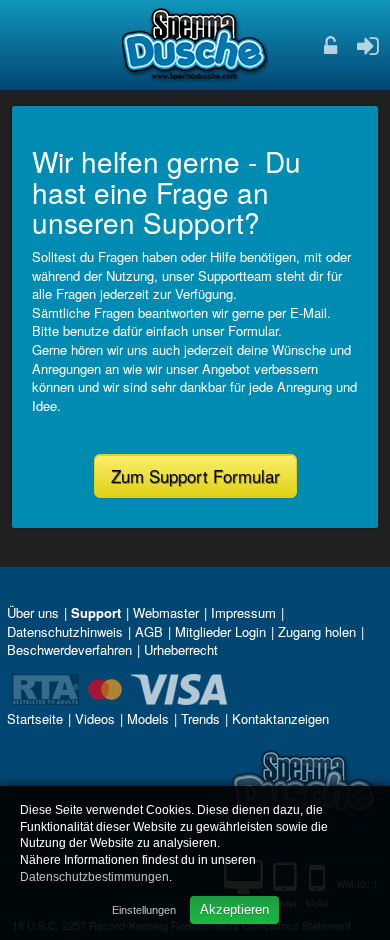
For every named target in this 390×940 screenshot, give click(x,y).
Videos (95, 718)
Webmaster (166, 612)
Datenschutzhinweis (65, 631)
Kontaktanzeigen (280, 718)
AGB (149, 631)
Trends (200, 718)
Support (96, 612)
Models (148, 718)
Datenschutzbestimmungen (94, 877)
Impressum (243, 612)
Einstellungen (144, 910)
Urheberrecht (181, 649)
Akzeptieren (234, 909)
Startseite (35, 718)
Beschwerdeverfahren (69, 649)
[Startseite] (195, 44)
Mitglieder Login (220, 631)
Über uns (33, 612)
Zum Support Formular (195, 476)
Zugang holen (317, 631)
